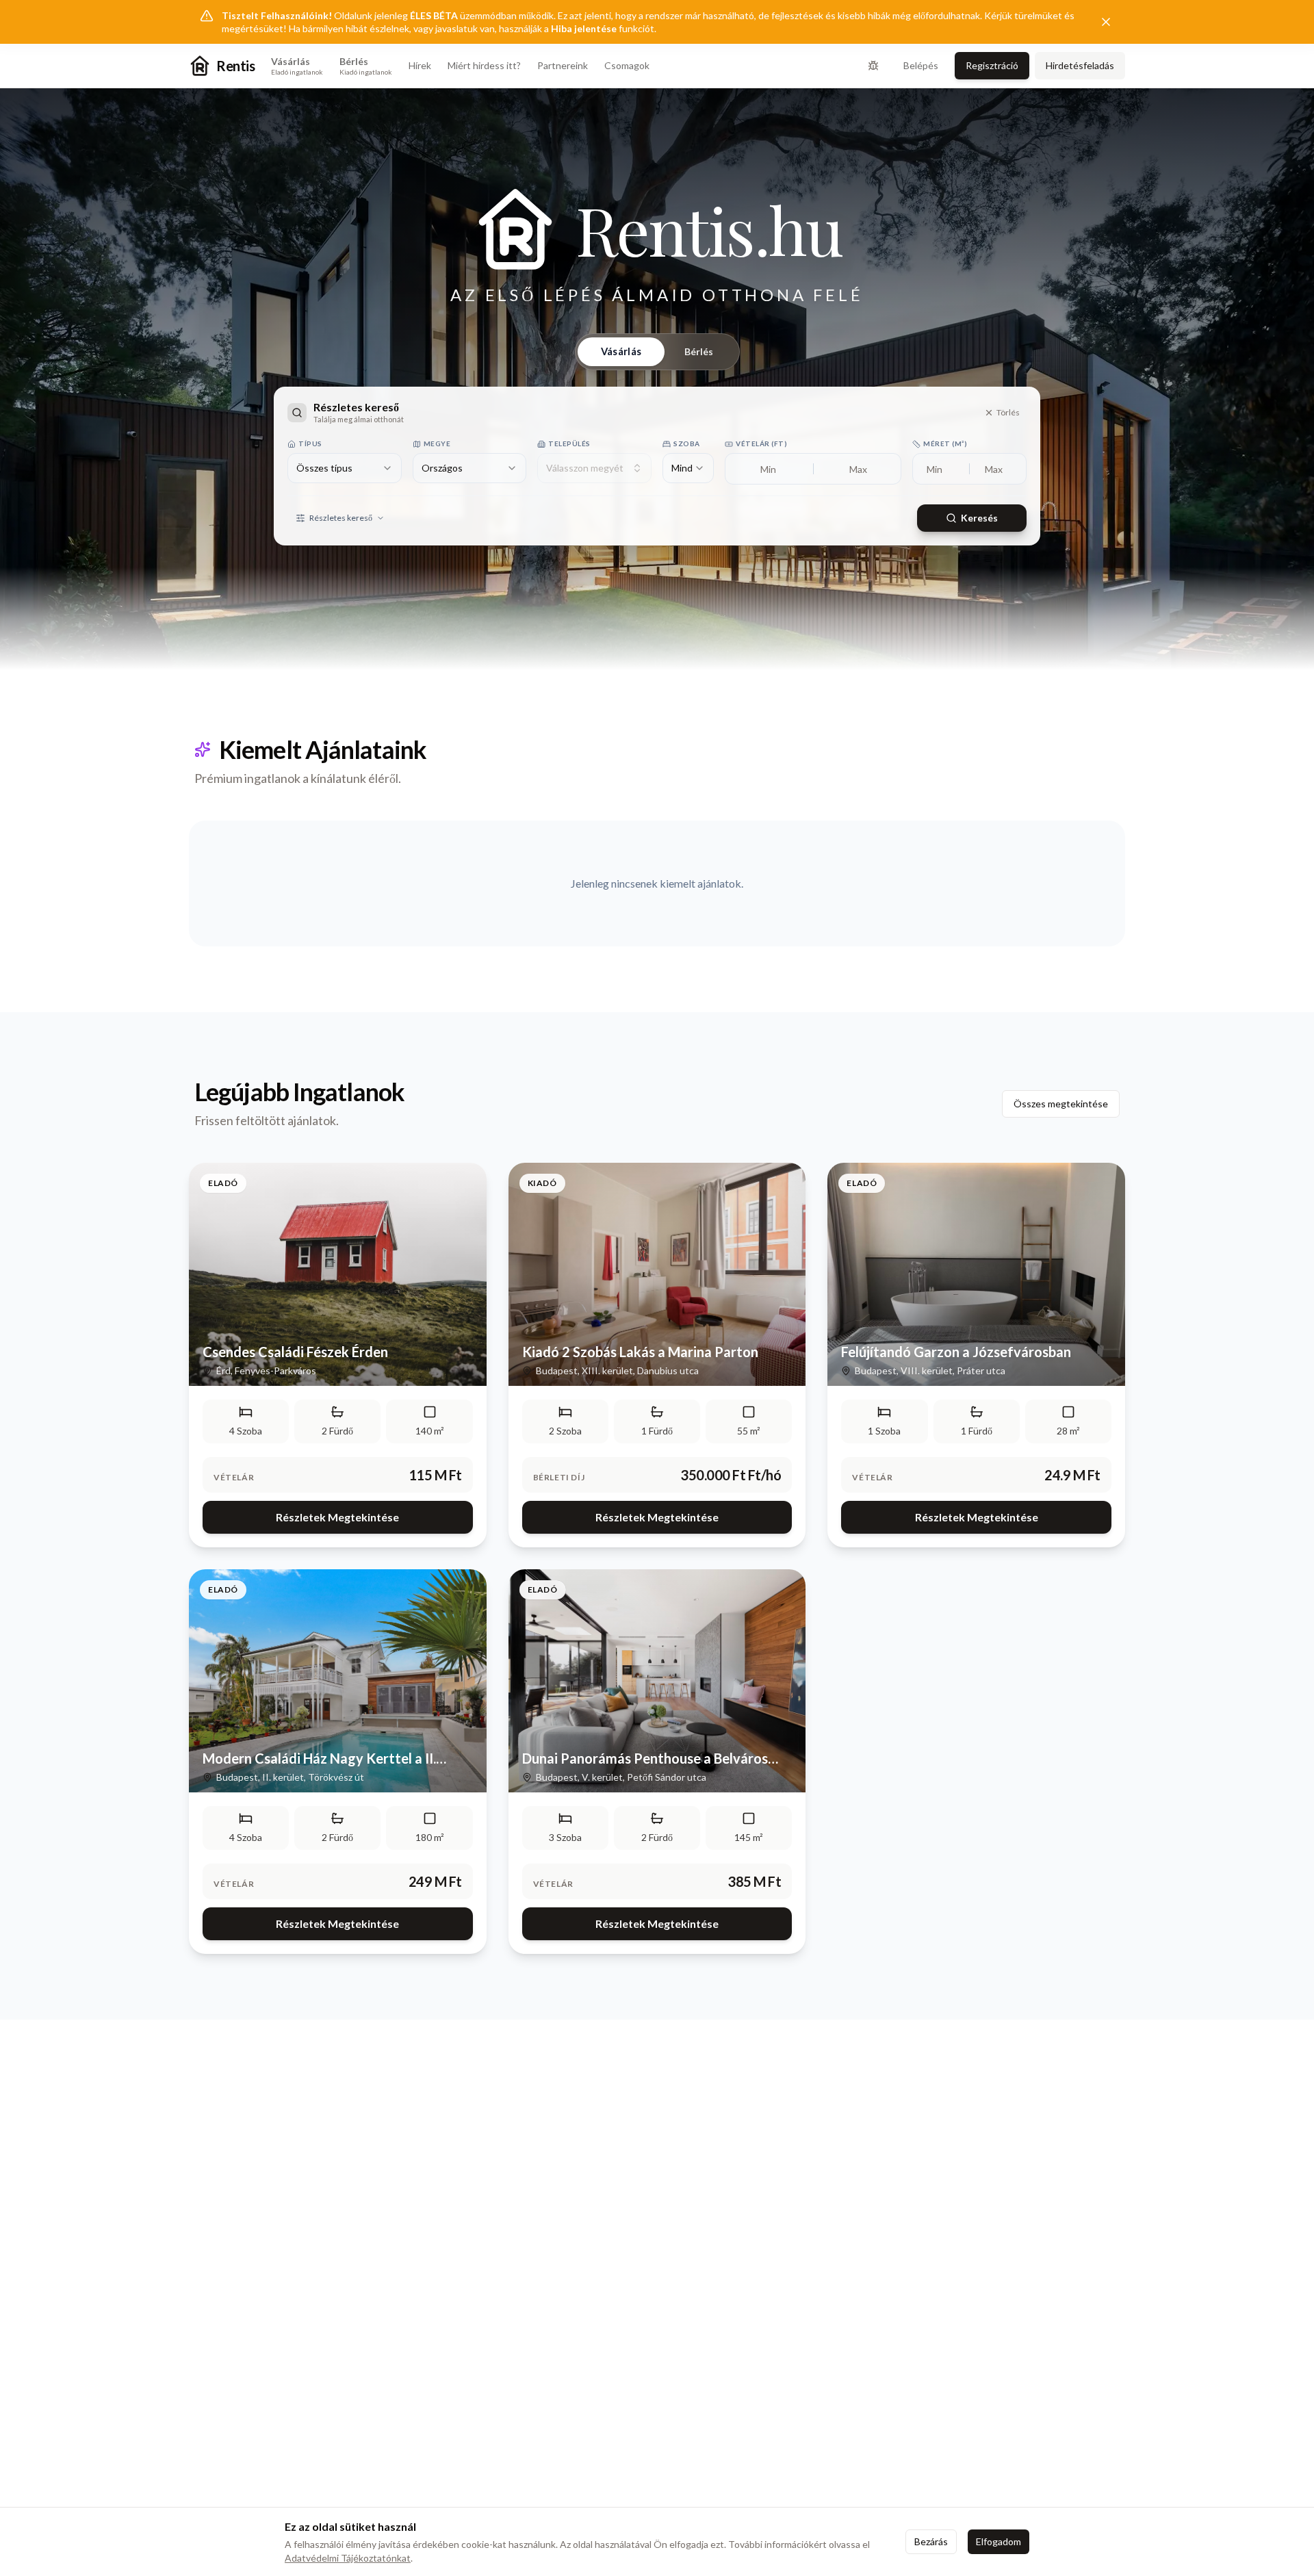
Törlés (1008, 412)
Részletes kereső (341, 518)
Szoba (687, 443)
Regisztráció (992, 65)
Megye (437, 443)
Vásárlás (621, 351)
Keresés (979, 518)
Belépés (921, 65)
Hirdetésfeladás (1080, 65)
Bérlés (699, 351)
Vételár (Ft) (761, 443)
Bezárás (931, 2541)
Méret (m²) (945, 443)
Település (569, 443)
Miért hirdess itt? (484, 65)
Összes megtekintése (1061, 1104)
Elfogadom (999, 2541)
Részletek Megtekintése (337, 1517)
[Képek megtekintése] (338, 1274)
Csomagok (627, 65)
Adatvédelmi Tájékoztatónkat (348, 2558)
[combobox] (345, 468)
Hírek (420, 65)
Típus (310, 443)
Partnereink (563, 65)
